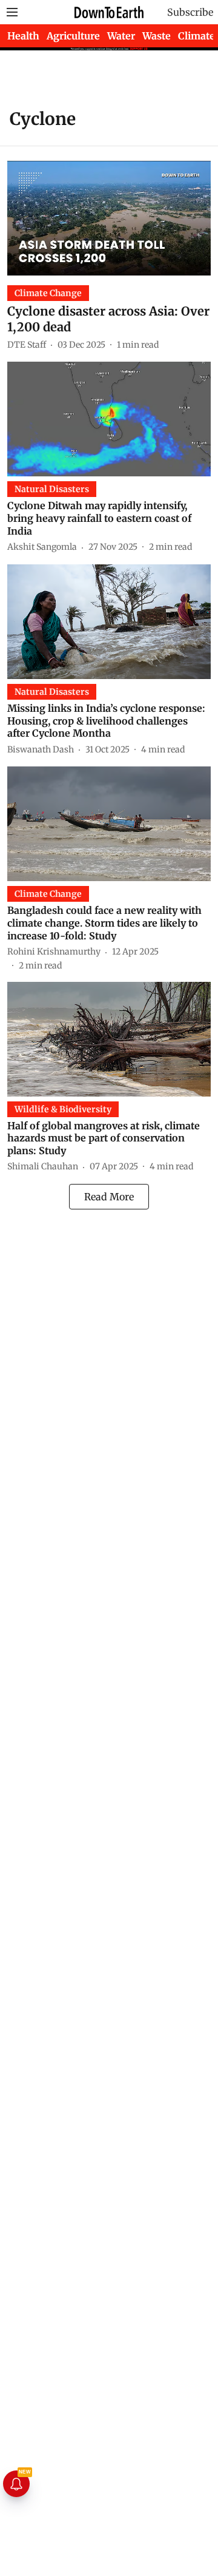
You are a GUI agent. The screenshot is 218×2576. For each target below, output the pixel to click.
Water (121, 36)
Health (23, 36)
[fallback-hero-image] (109, 218)
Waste (157, 36)
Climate (197, 36)
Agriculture (73, 36)
